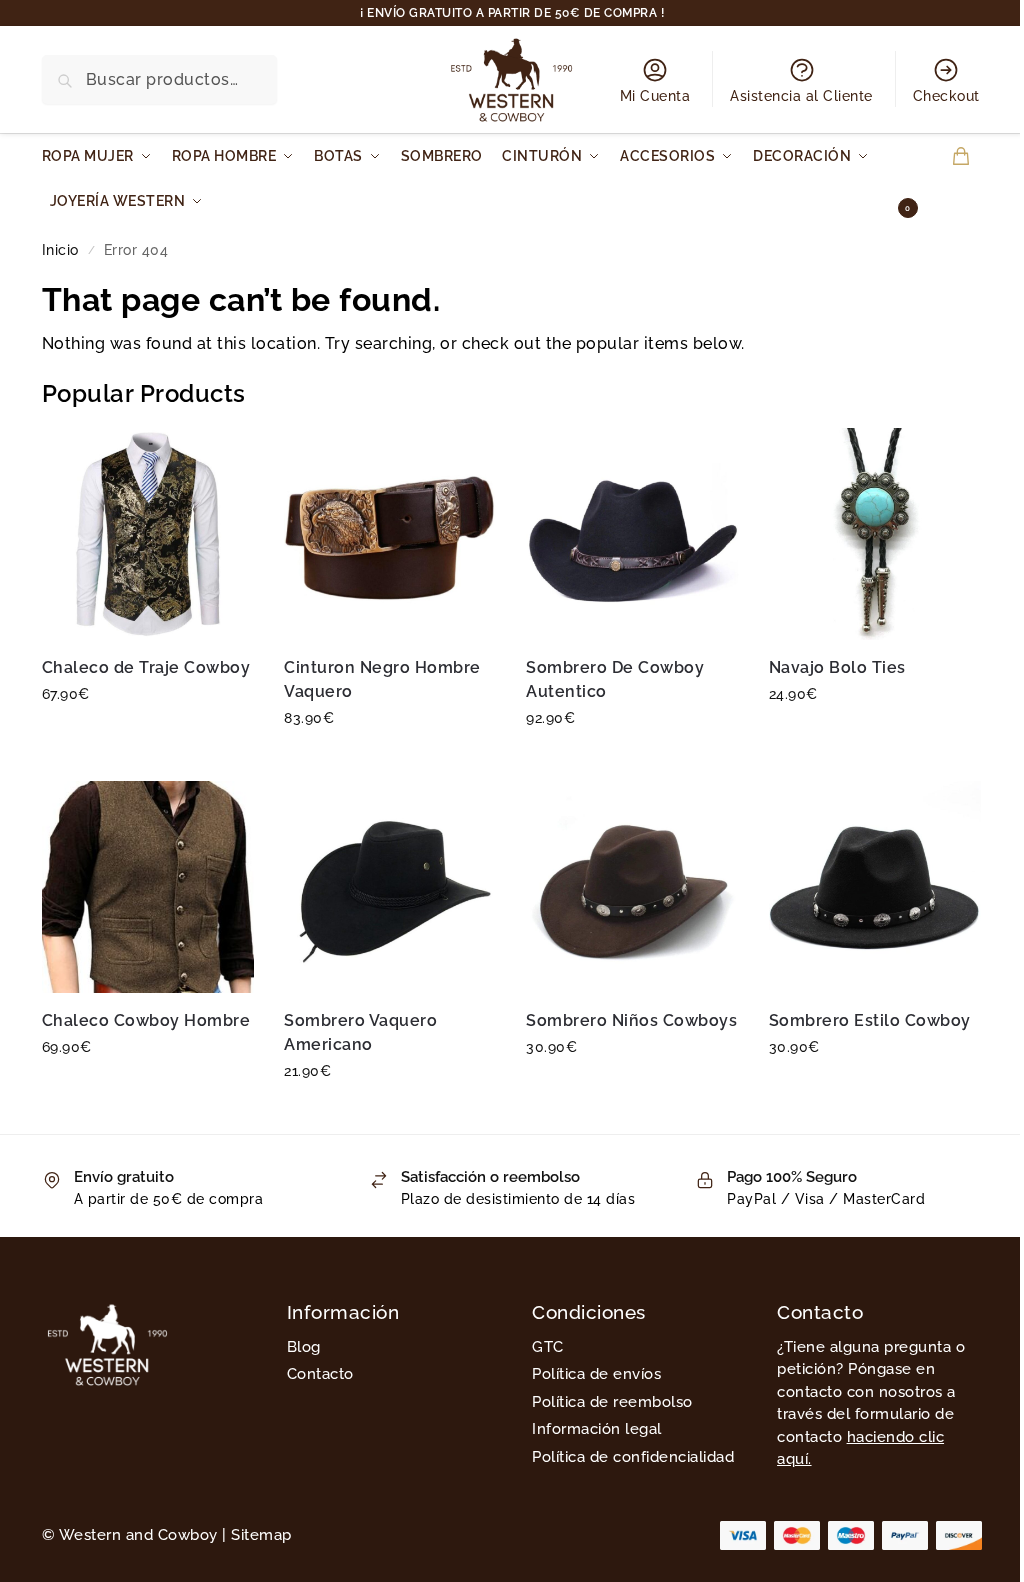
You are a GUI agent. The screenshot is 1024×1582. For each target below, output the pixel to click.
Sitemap (261, 1535)
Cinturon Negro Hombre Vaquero (382, 679)
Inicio (60, 250)
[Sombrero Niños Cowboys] (632, 887)
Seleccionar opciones (148, 737)
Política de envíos (596, 1374)
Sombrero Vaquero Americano (360, 1032)
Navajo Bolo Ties (837, 667)
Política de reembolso (612, 1402)
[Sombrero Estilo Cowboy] (875, 887)
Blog (304, 1347)
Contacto (320, 1374)
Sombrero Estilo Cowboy (870, 1020)
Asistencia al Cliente (801, 96)
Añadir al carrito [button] (875, 737)
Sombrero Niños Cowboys (631, 1020)
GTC (548, 1347)
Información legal (597, 1429)
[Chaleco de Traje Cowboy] (148, 534)
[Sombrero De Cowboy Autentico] (632, 534)
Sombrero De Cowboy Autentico (615, 679)
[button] (942, 179)
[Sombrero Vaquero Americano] (390, 887)
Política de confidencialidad (633, 1457)
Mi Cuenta (655, 96)
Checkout (946, 96)
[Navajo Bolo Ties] (875, 534)
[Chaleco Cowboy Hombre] (148, 887)
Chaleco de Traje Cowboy (146, 667)
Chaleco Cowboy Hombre (146, 1020)
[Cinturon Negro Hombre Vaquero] (390, 534)
